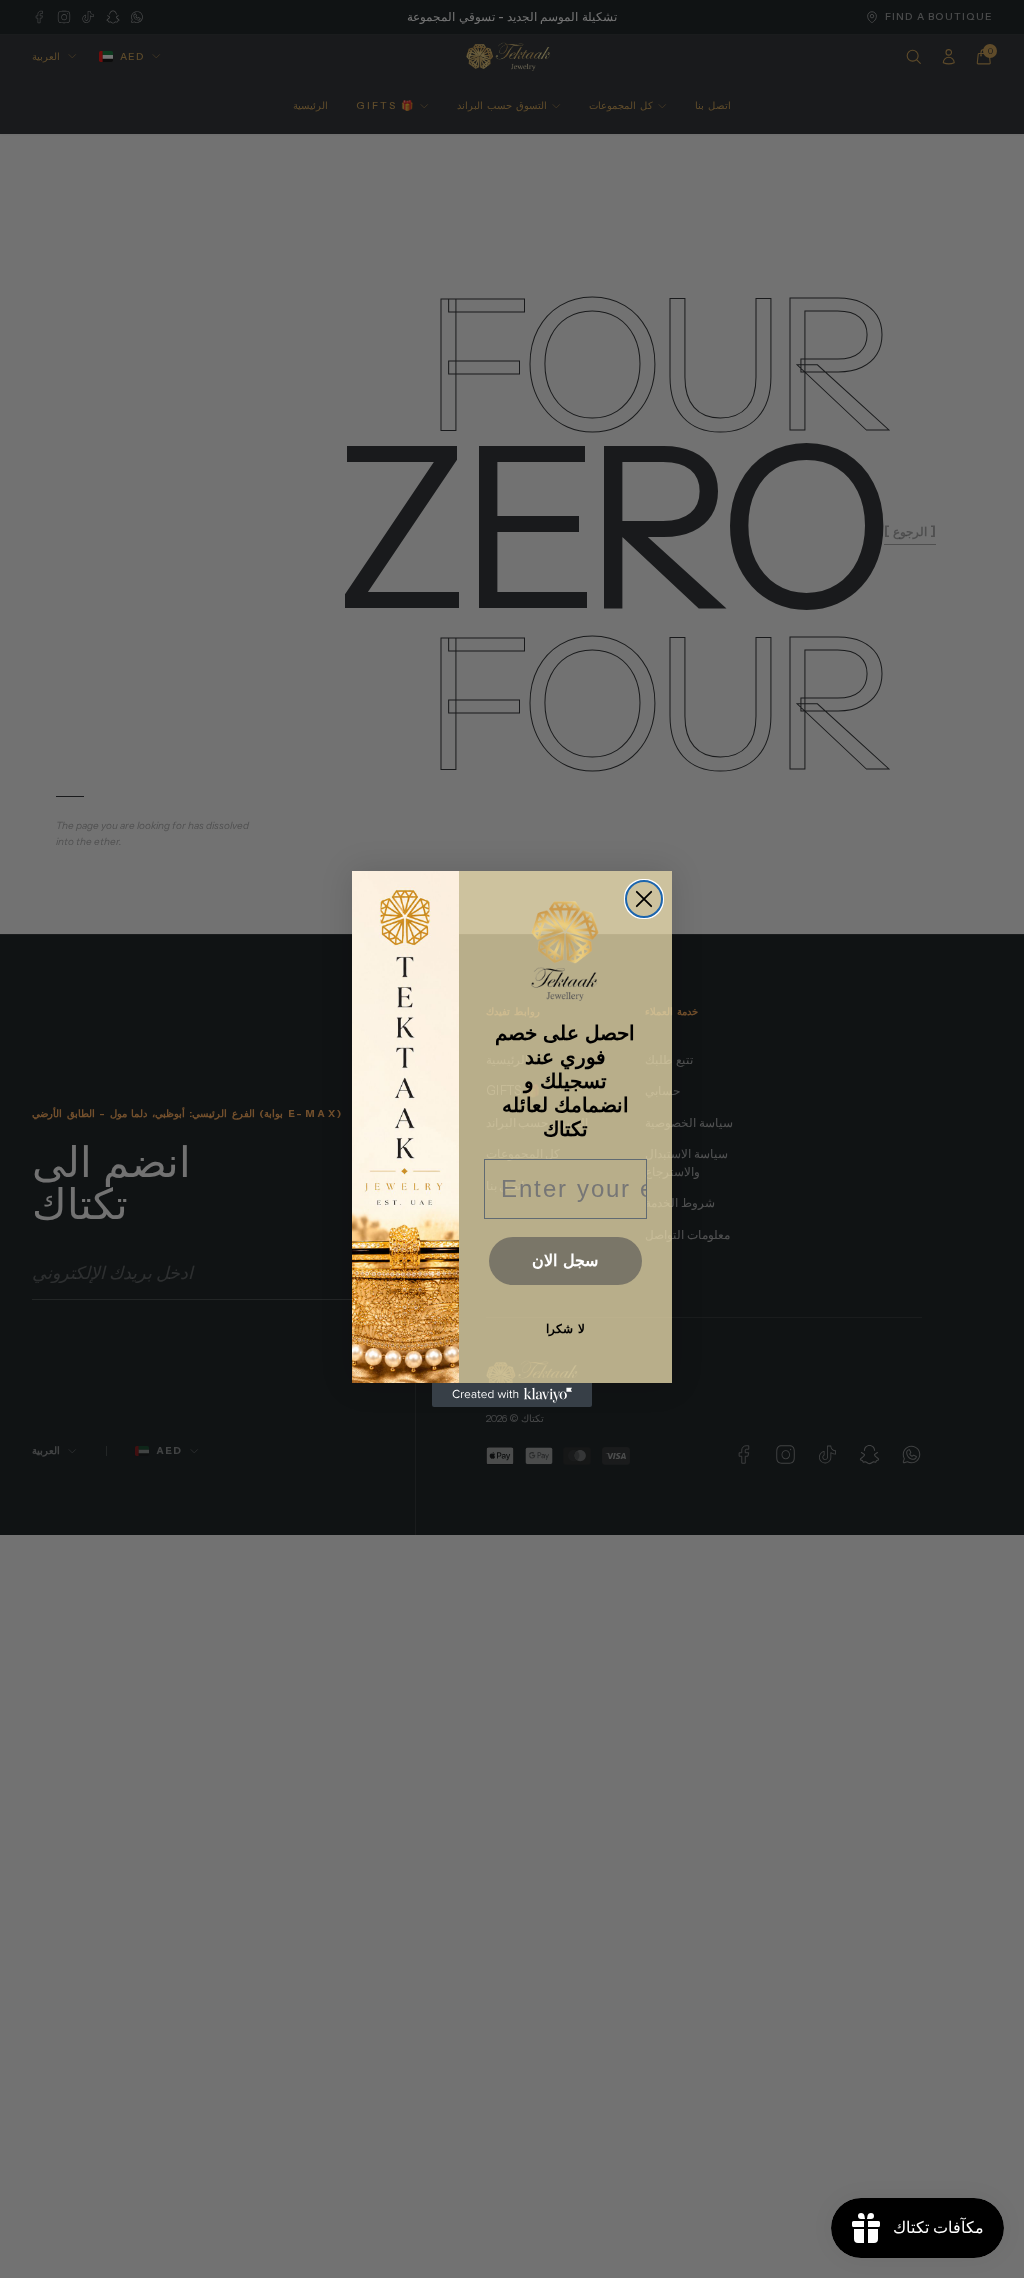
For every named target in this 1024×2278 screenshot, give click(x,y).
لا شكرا (565, 1329)
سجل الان (565, 1260)
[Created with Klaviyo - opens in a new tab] (512, 1395)
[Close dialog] (644, 899)
